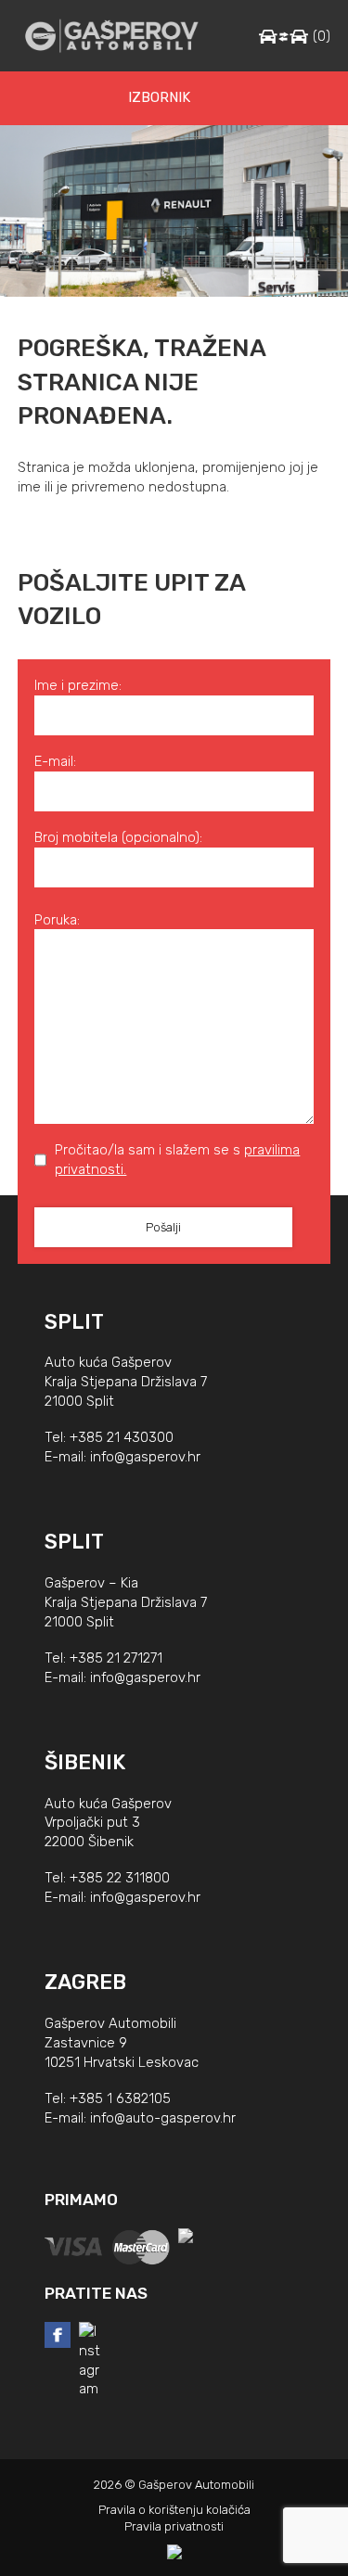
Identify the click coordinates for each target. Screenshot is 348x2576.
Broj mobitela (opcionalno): (118, 837)
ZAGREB (85, 1982)
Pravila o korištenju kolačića (174, 2510)
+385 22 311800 (120, 1878)
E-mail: (55, 761)
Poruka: (57, 920)
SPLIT (74, 1322)
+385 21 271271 (116, 1658)
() (322, 37)
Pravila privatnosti (174, 2526)
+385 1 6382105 (120, 2098)
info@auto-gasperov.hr (163, 2118)
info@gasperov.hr (145, 1457)
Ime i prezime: (78, 685)
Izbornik (159, 97)
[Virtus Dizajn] (174, 2552)
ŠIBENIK (85, 1762)
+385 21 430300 (122, 1437)
